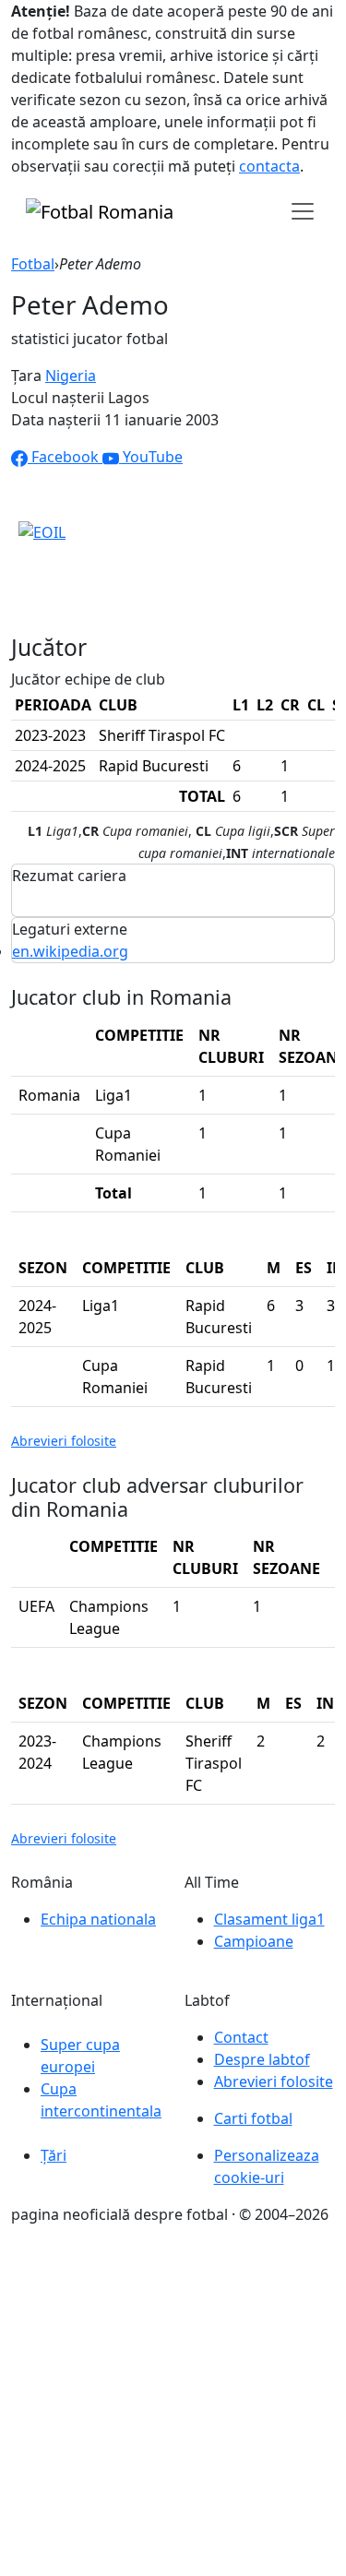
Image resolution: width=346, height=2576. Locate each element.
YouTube (151, 457)
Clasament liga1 (269, 1919)
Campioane (254, 1941)
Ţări (54, 2155)
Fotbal (33, 264)
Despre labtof (262, 2059)
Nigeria (71, 376)
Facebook (65, 457)
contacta (269, 166)
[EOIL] (42, 531)
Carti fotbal (253, 2118)
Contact (241, 2037)
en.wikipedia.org (70, 951)
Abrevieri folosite (64, 1441)
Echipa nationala (98, 1919)
